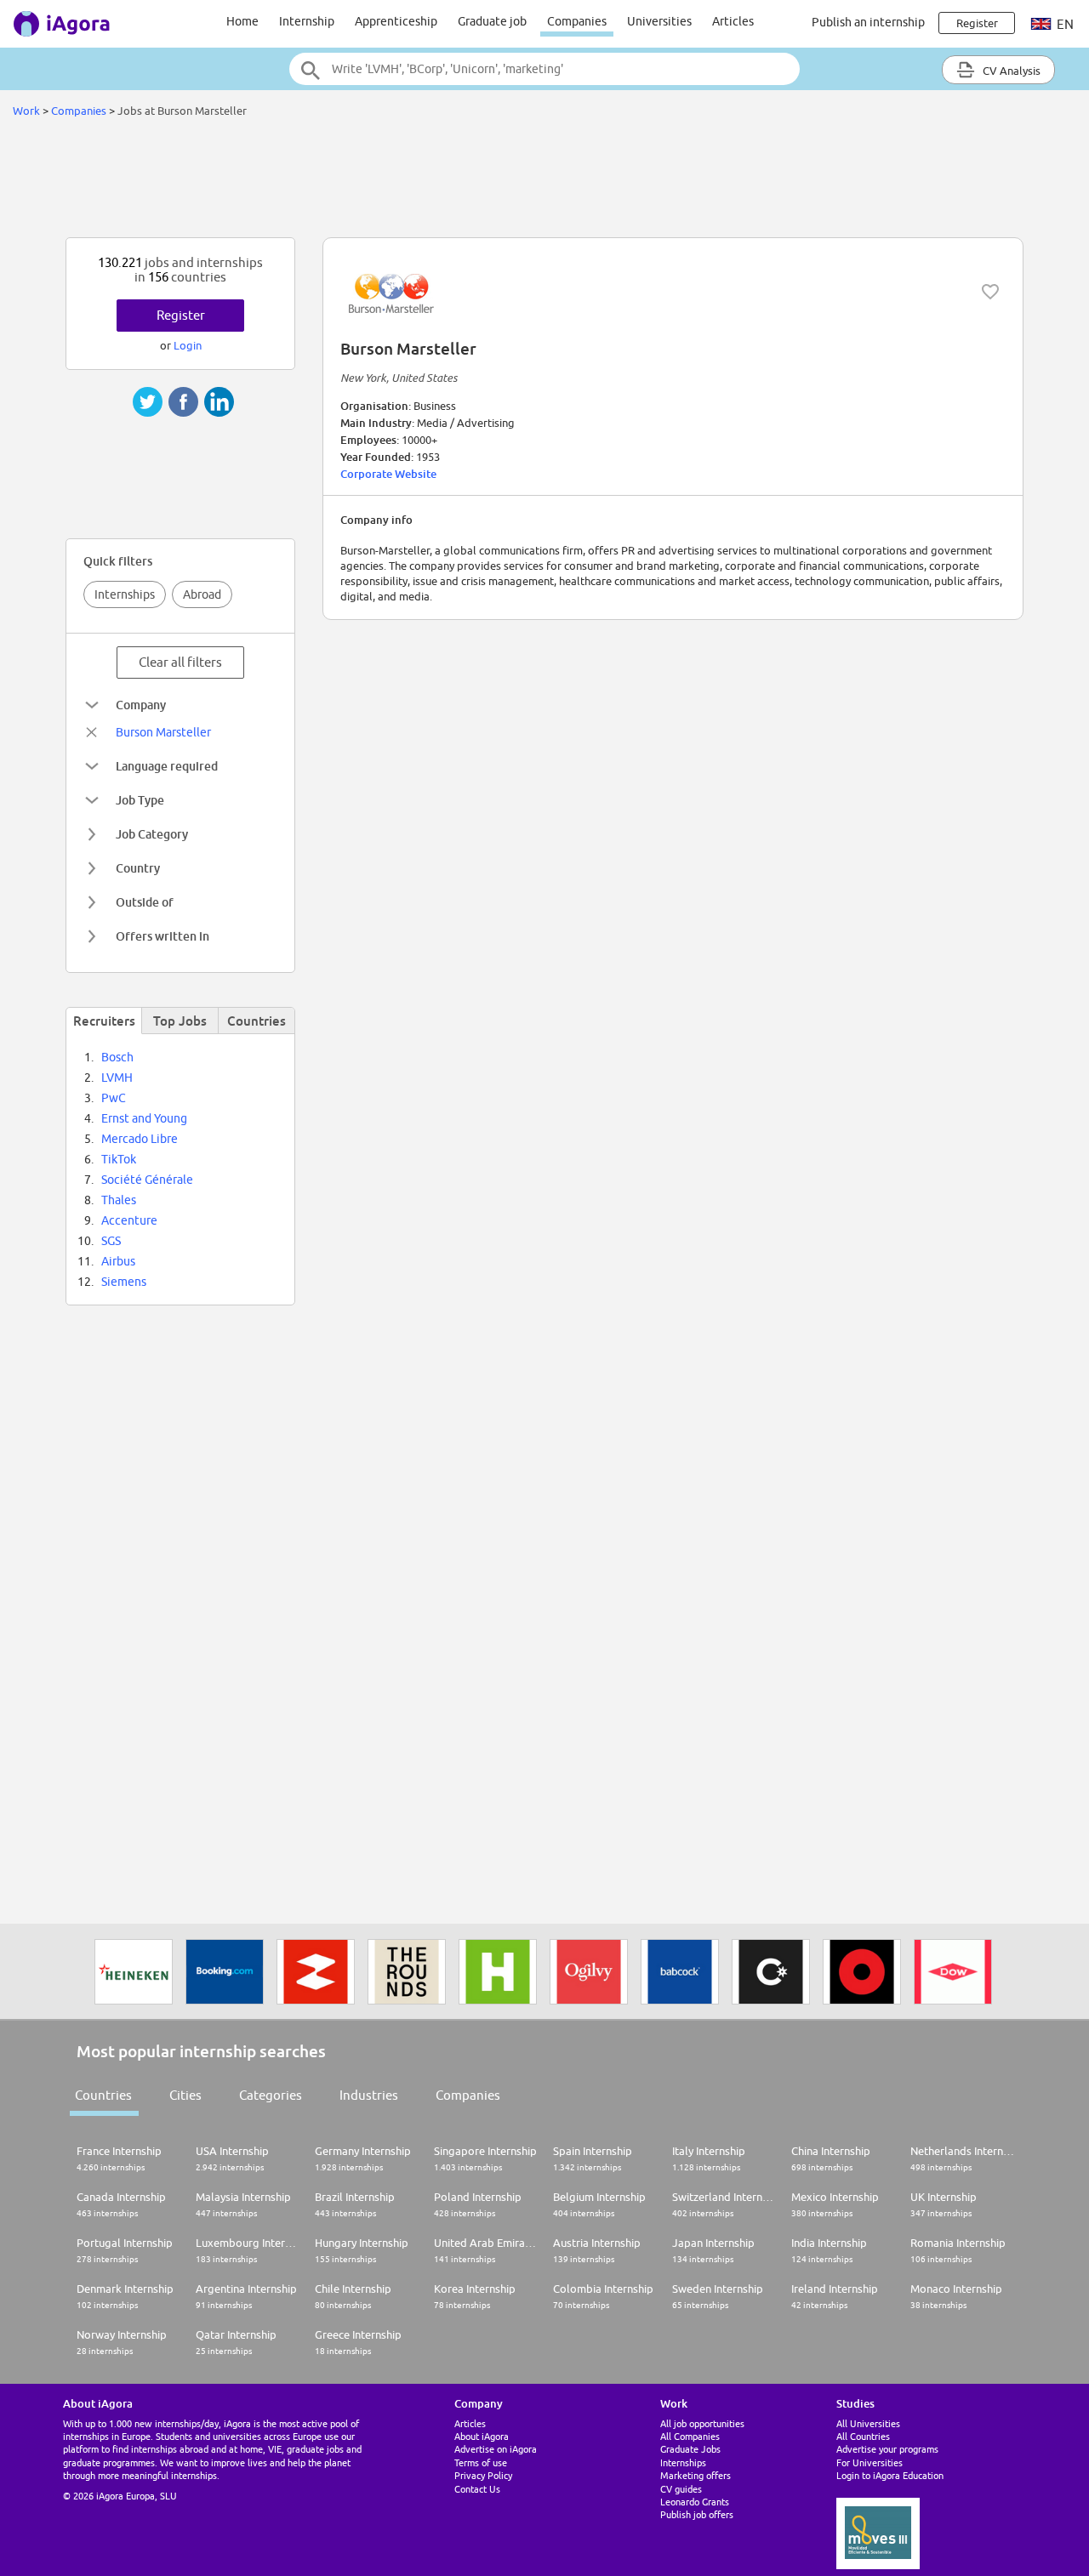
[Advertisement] (544, 182)
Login (188, 345)
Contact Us (477, 2489)
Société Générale (147, 1180)
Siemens (124, 1282)
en (1064, 24)
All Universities (868, 2423)
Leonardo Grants (695, 2502)
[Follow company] (990, 292)
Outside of (145, 902)
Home (242, 21)
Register (181, 315)
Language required (167, 766)
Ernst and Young (144, 1118)
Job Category (152, 834)
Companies (577, 21)
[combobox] (544, 69)
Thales (119, 1200)
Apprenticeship (396, 21)
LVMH (117, 1078)
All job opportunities (702, 2423)
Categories (271, 2095)
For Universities (869, 2462)
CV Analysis (1010, 71)
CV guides (681, 2489)
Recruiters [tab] (104, 1021)
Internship (307, 21)
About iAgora (482, 2436)
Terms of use (481, 2462)
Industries (369, 2095)
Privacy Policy (483, 2475)
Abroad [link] (202, 594)
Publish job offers (697, 2514)
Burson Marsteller (163, 732)
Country (138, 868)
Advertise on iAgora (496, 2449)
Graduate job (492, 21)
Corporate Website (388, 474)
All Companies (690, 2436)
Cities (185, 2095)
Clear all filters (180, 662)
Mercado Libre (140, 1139)
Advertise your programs (887, 2449)
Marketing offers (696, 2475)
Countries (103, 2095)
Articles (733, 21)
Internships (125, 594)
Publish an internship (868, 22)
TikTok (119, 1159)
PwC (114, 1098)
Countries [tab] (257, 1021)
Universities (659, 21)
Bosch (117, 1057)
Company (141, 705)
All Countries (863, 2436)
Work (26, 111)
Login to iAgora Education (890, 2475)
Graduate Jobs (690, 2449)
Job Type (140, 800)
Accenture (129, 1220)
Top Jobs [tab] (180, 1021)
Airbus (118, 1261)
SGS (111, 1241)
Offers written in (162, 936)
